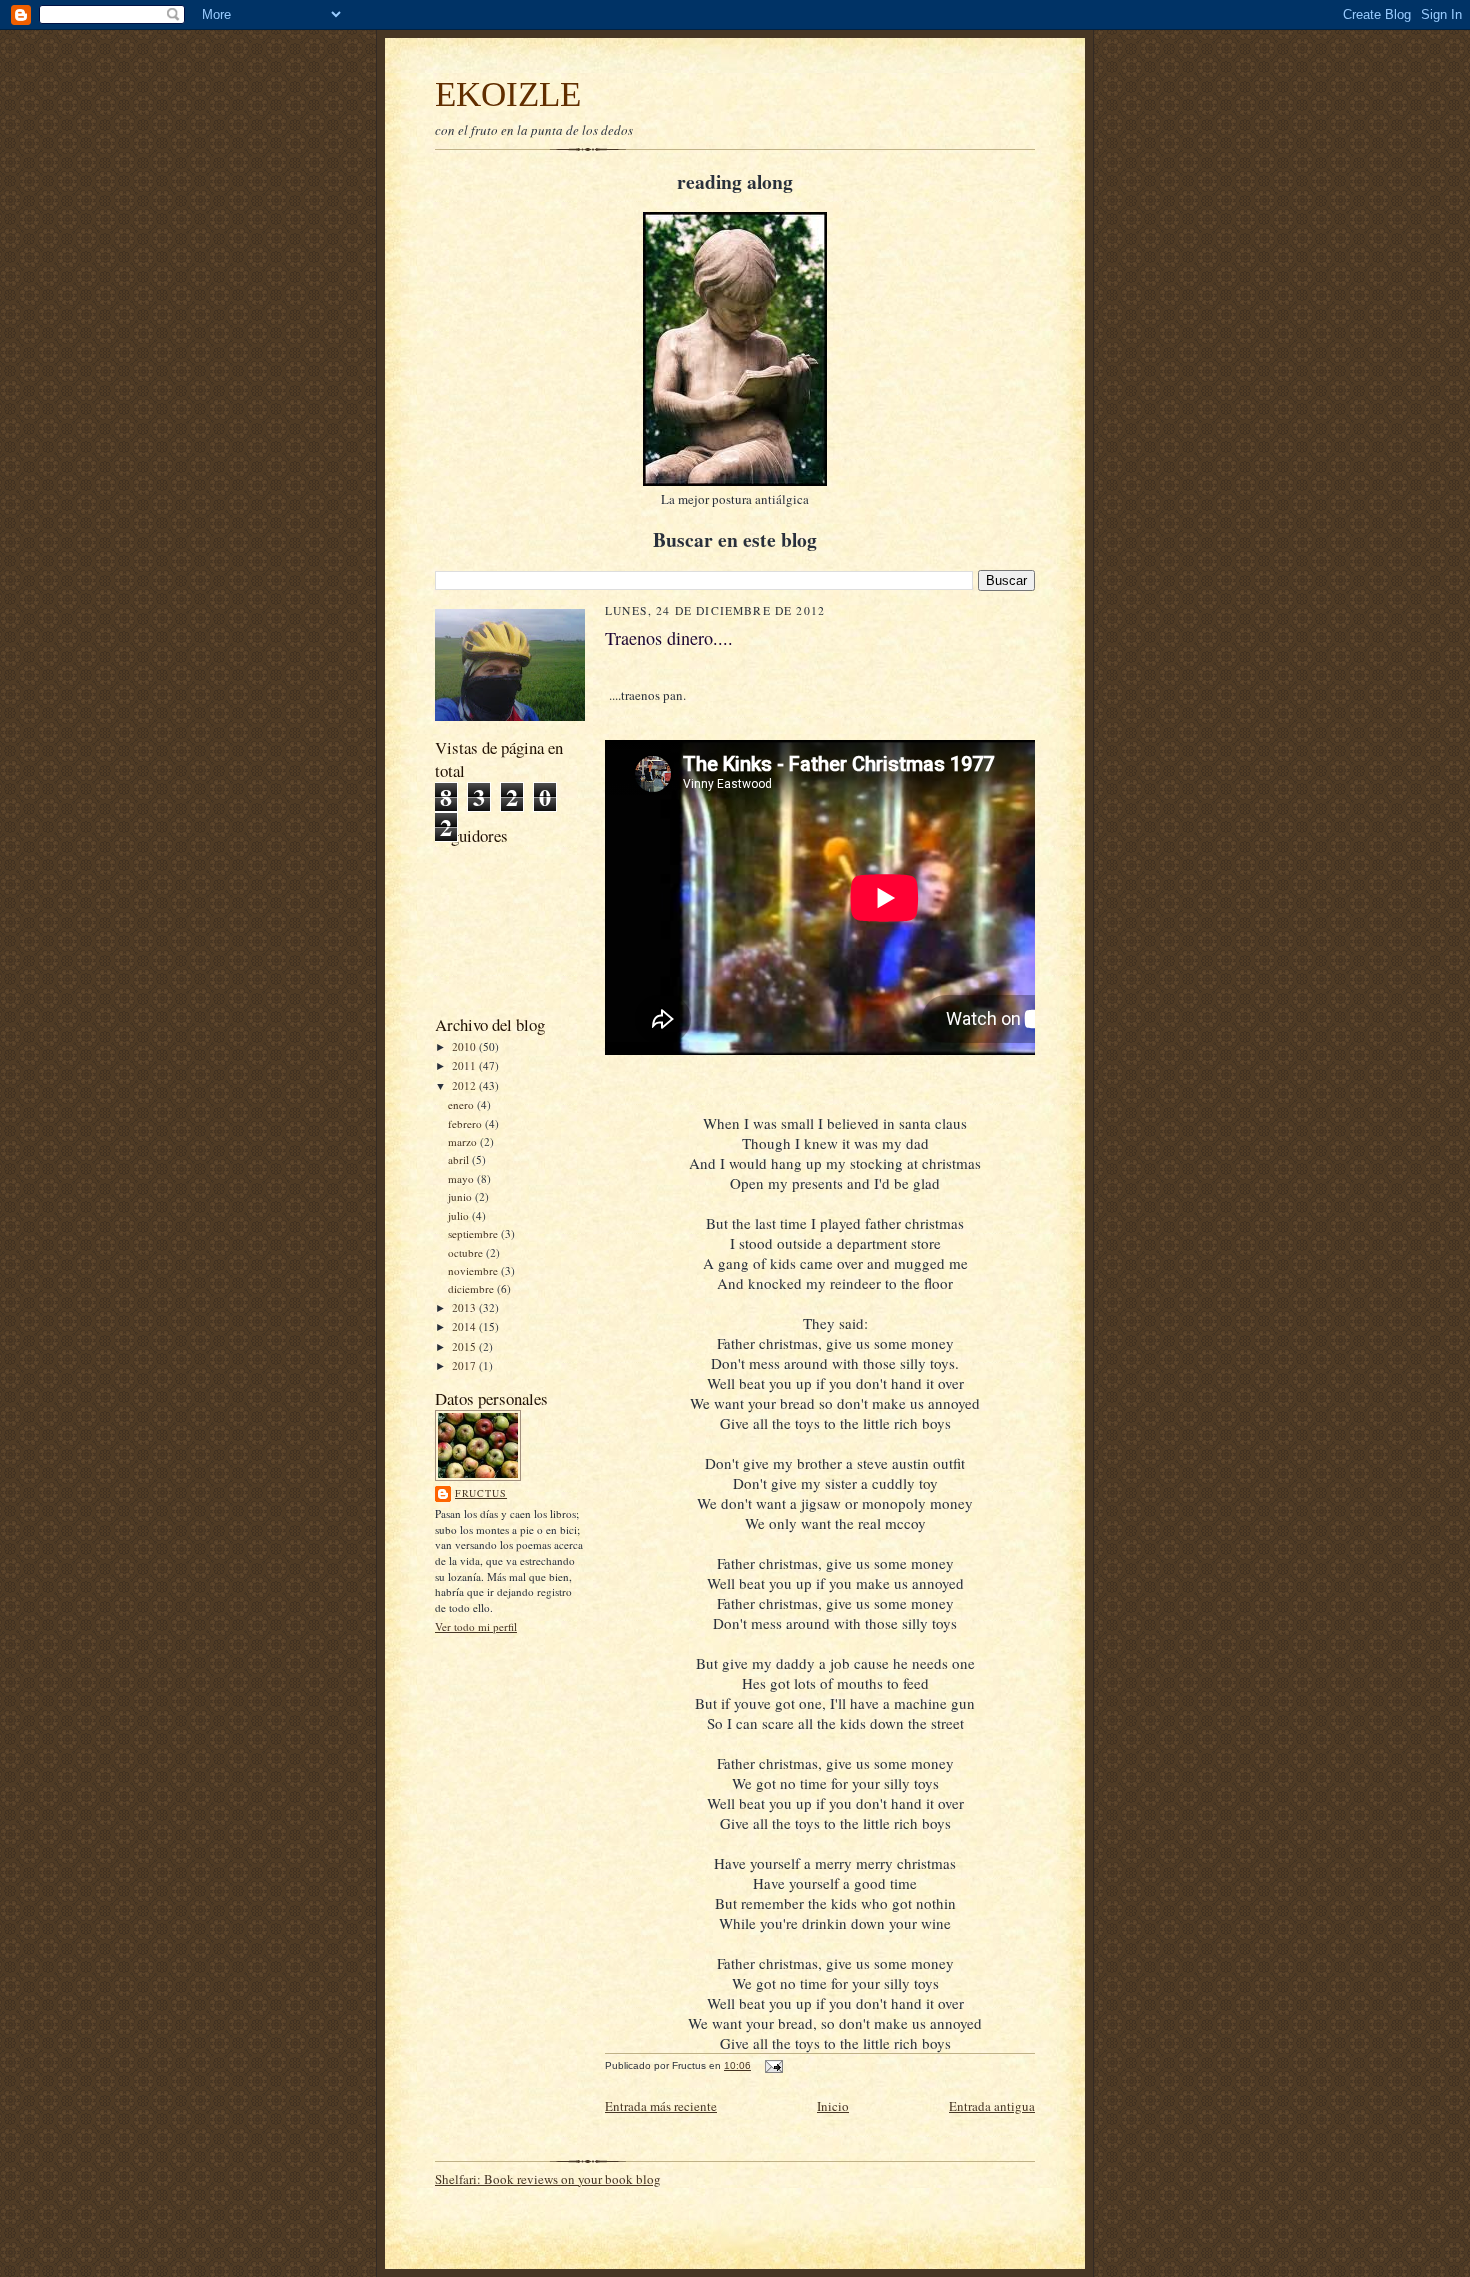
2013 (465, 1307)
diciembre (472, 1288)
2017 (465, 1365)
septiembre (474, 1233)
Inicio (833, 2106)
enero (462, 1104)
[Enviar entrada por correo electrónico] (773, 2065)
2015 (465, 1346)
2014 (465, 1326)
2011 (465, 1065)
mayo (462, 1178)
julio (460, 1215)
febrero (466, 1123)
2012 (465, 1085)
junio (461, 1196)
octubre (467, 1252)
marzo (464, 1141)
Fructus (481, 1493)
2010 (465, 1046)
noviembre (474, 1270)
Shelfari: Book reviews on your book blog (548, 2179)
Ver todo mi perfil (476, 1626)
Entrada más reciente (661, 2106)
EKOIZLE (508, 94)
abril (460, 1159)
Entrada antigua (992, 2106)
